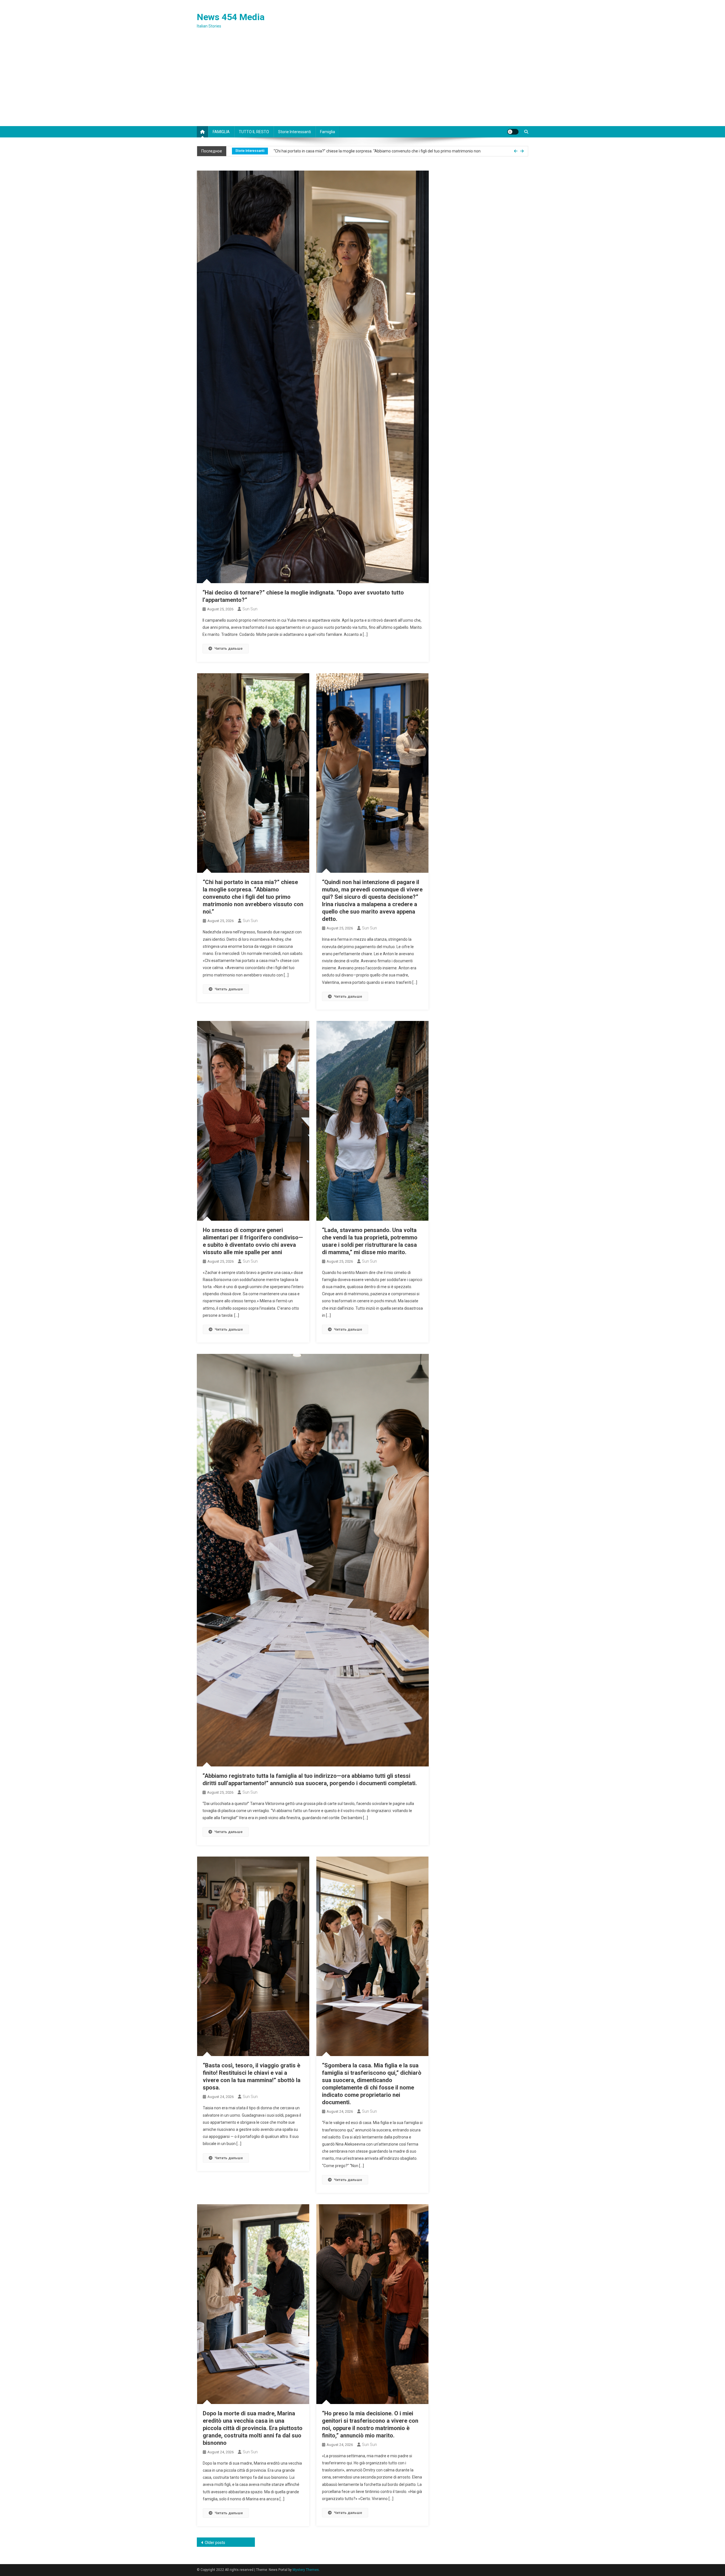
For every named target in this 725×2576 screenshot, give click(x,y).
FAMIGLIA (221, 132)
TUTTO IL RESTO (254, 132)
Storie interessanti (295, 132)
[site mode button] (513, 132)
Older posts (215, 2543)
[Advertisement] (362, 84)
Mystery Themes (306, 2570)
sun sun (250, 609)
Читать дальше (229, 648)
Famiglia (328, 132)
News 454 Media (231, 17)
